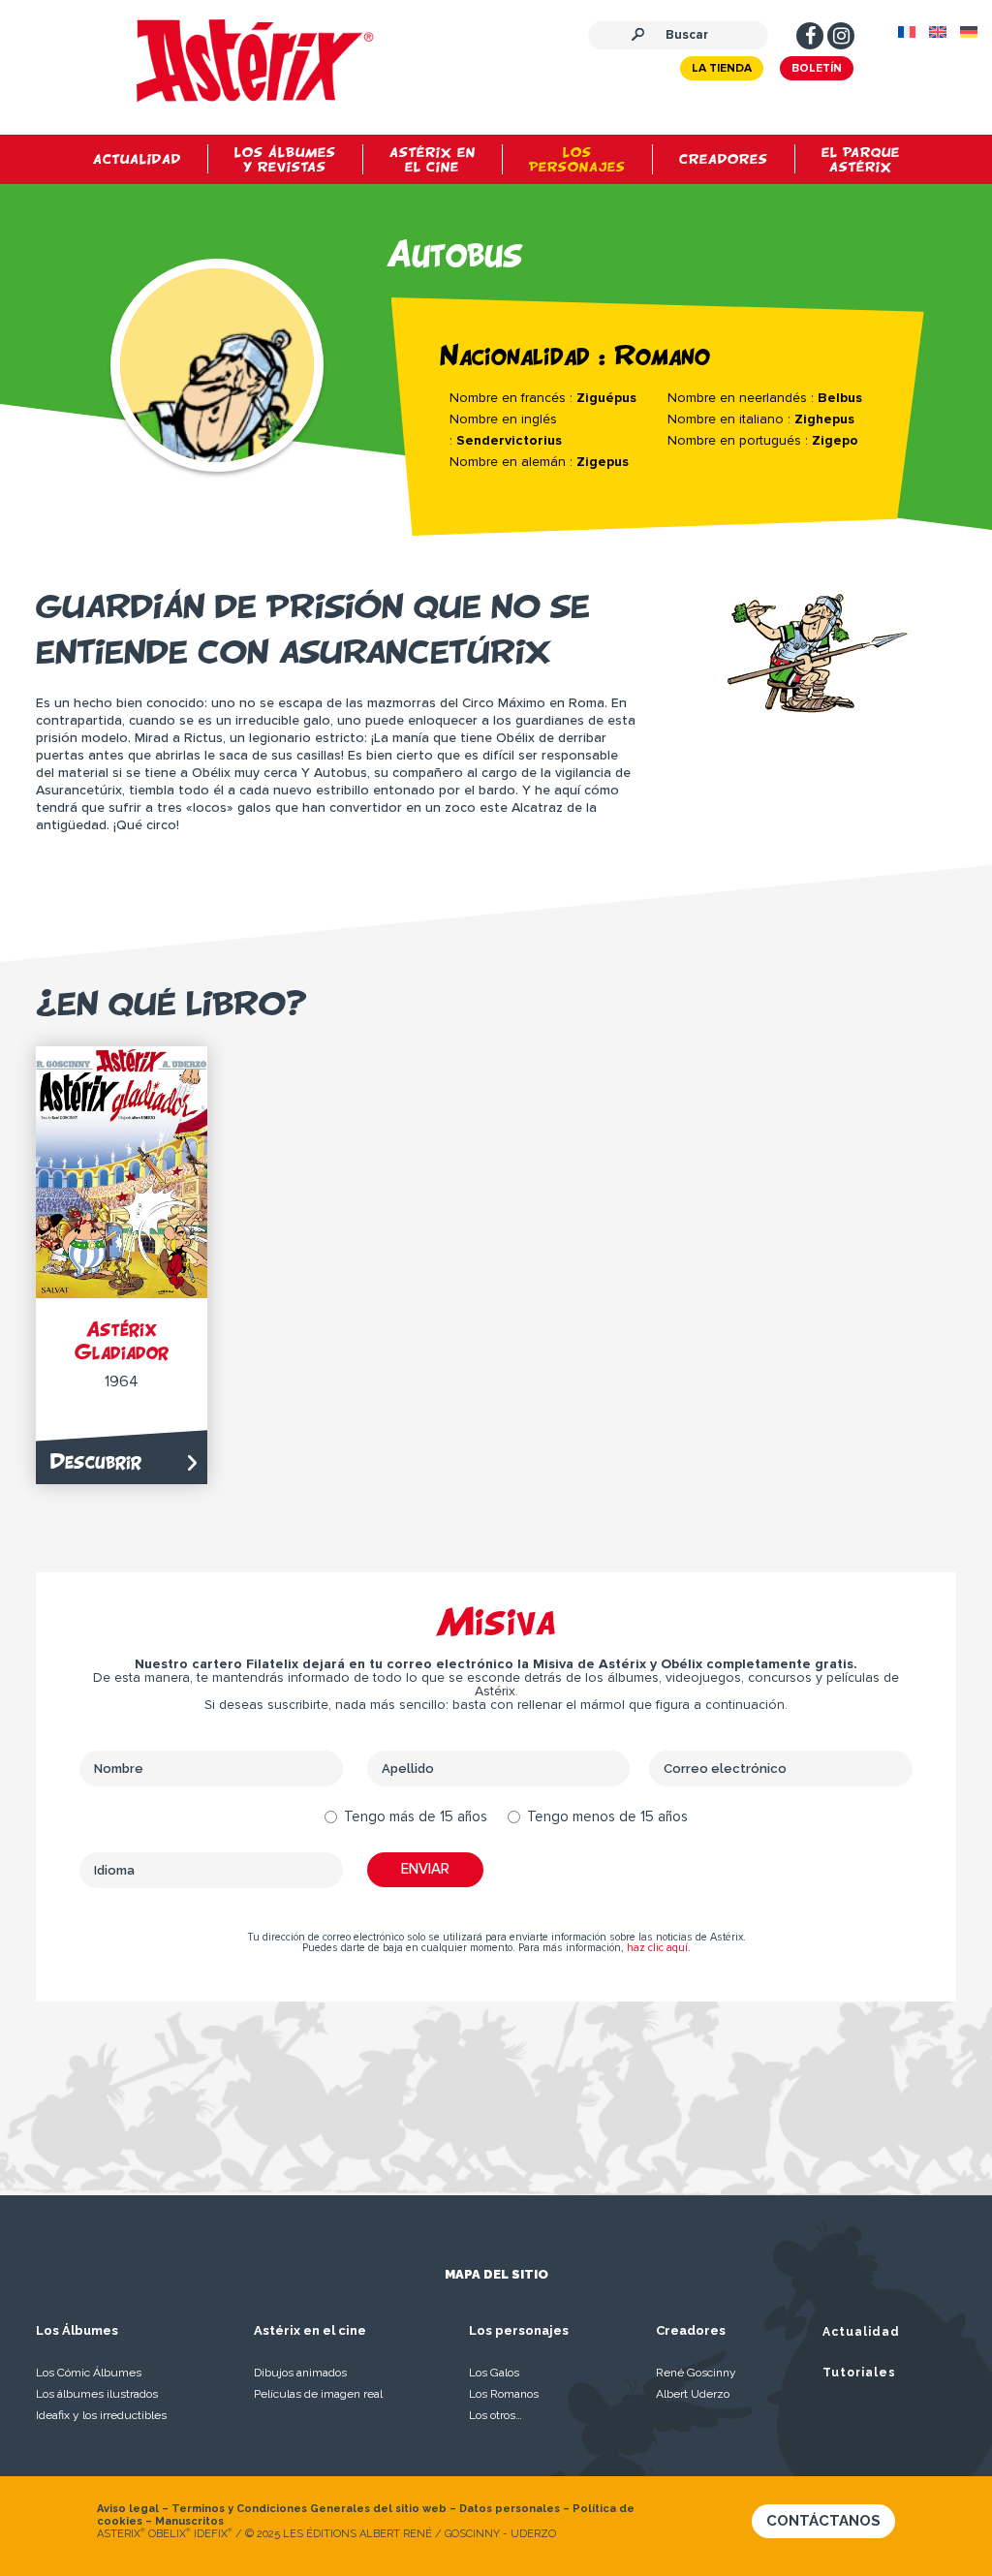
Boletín (817, 69)
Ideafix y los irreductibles (101, 2415)
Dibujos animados (300, 2373)
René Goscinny (696, 2373)
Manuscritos (189, 2521)
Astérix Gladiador (122, 1340)
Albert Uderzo (693, 2394)
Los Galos (494, 2373)
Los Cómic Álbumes (89, 2373)
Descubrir (96, 1461)
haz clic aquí (657, 1948)
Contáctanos (823, 2521)
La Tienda (722, 69)
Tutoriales (859, 2373)
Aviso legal (128, 2509)
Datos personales (510, 2509)
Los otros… (496, 2415)
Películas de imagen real (318, 2394)
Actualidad (861, 2332)
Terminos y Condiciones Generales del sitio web (309, 2509)
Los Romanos (504, 2394)
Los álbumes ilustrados (97, 2394)
